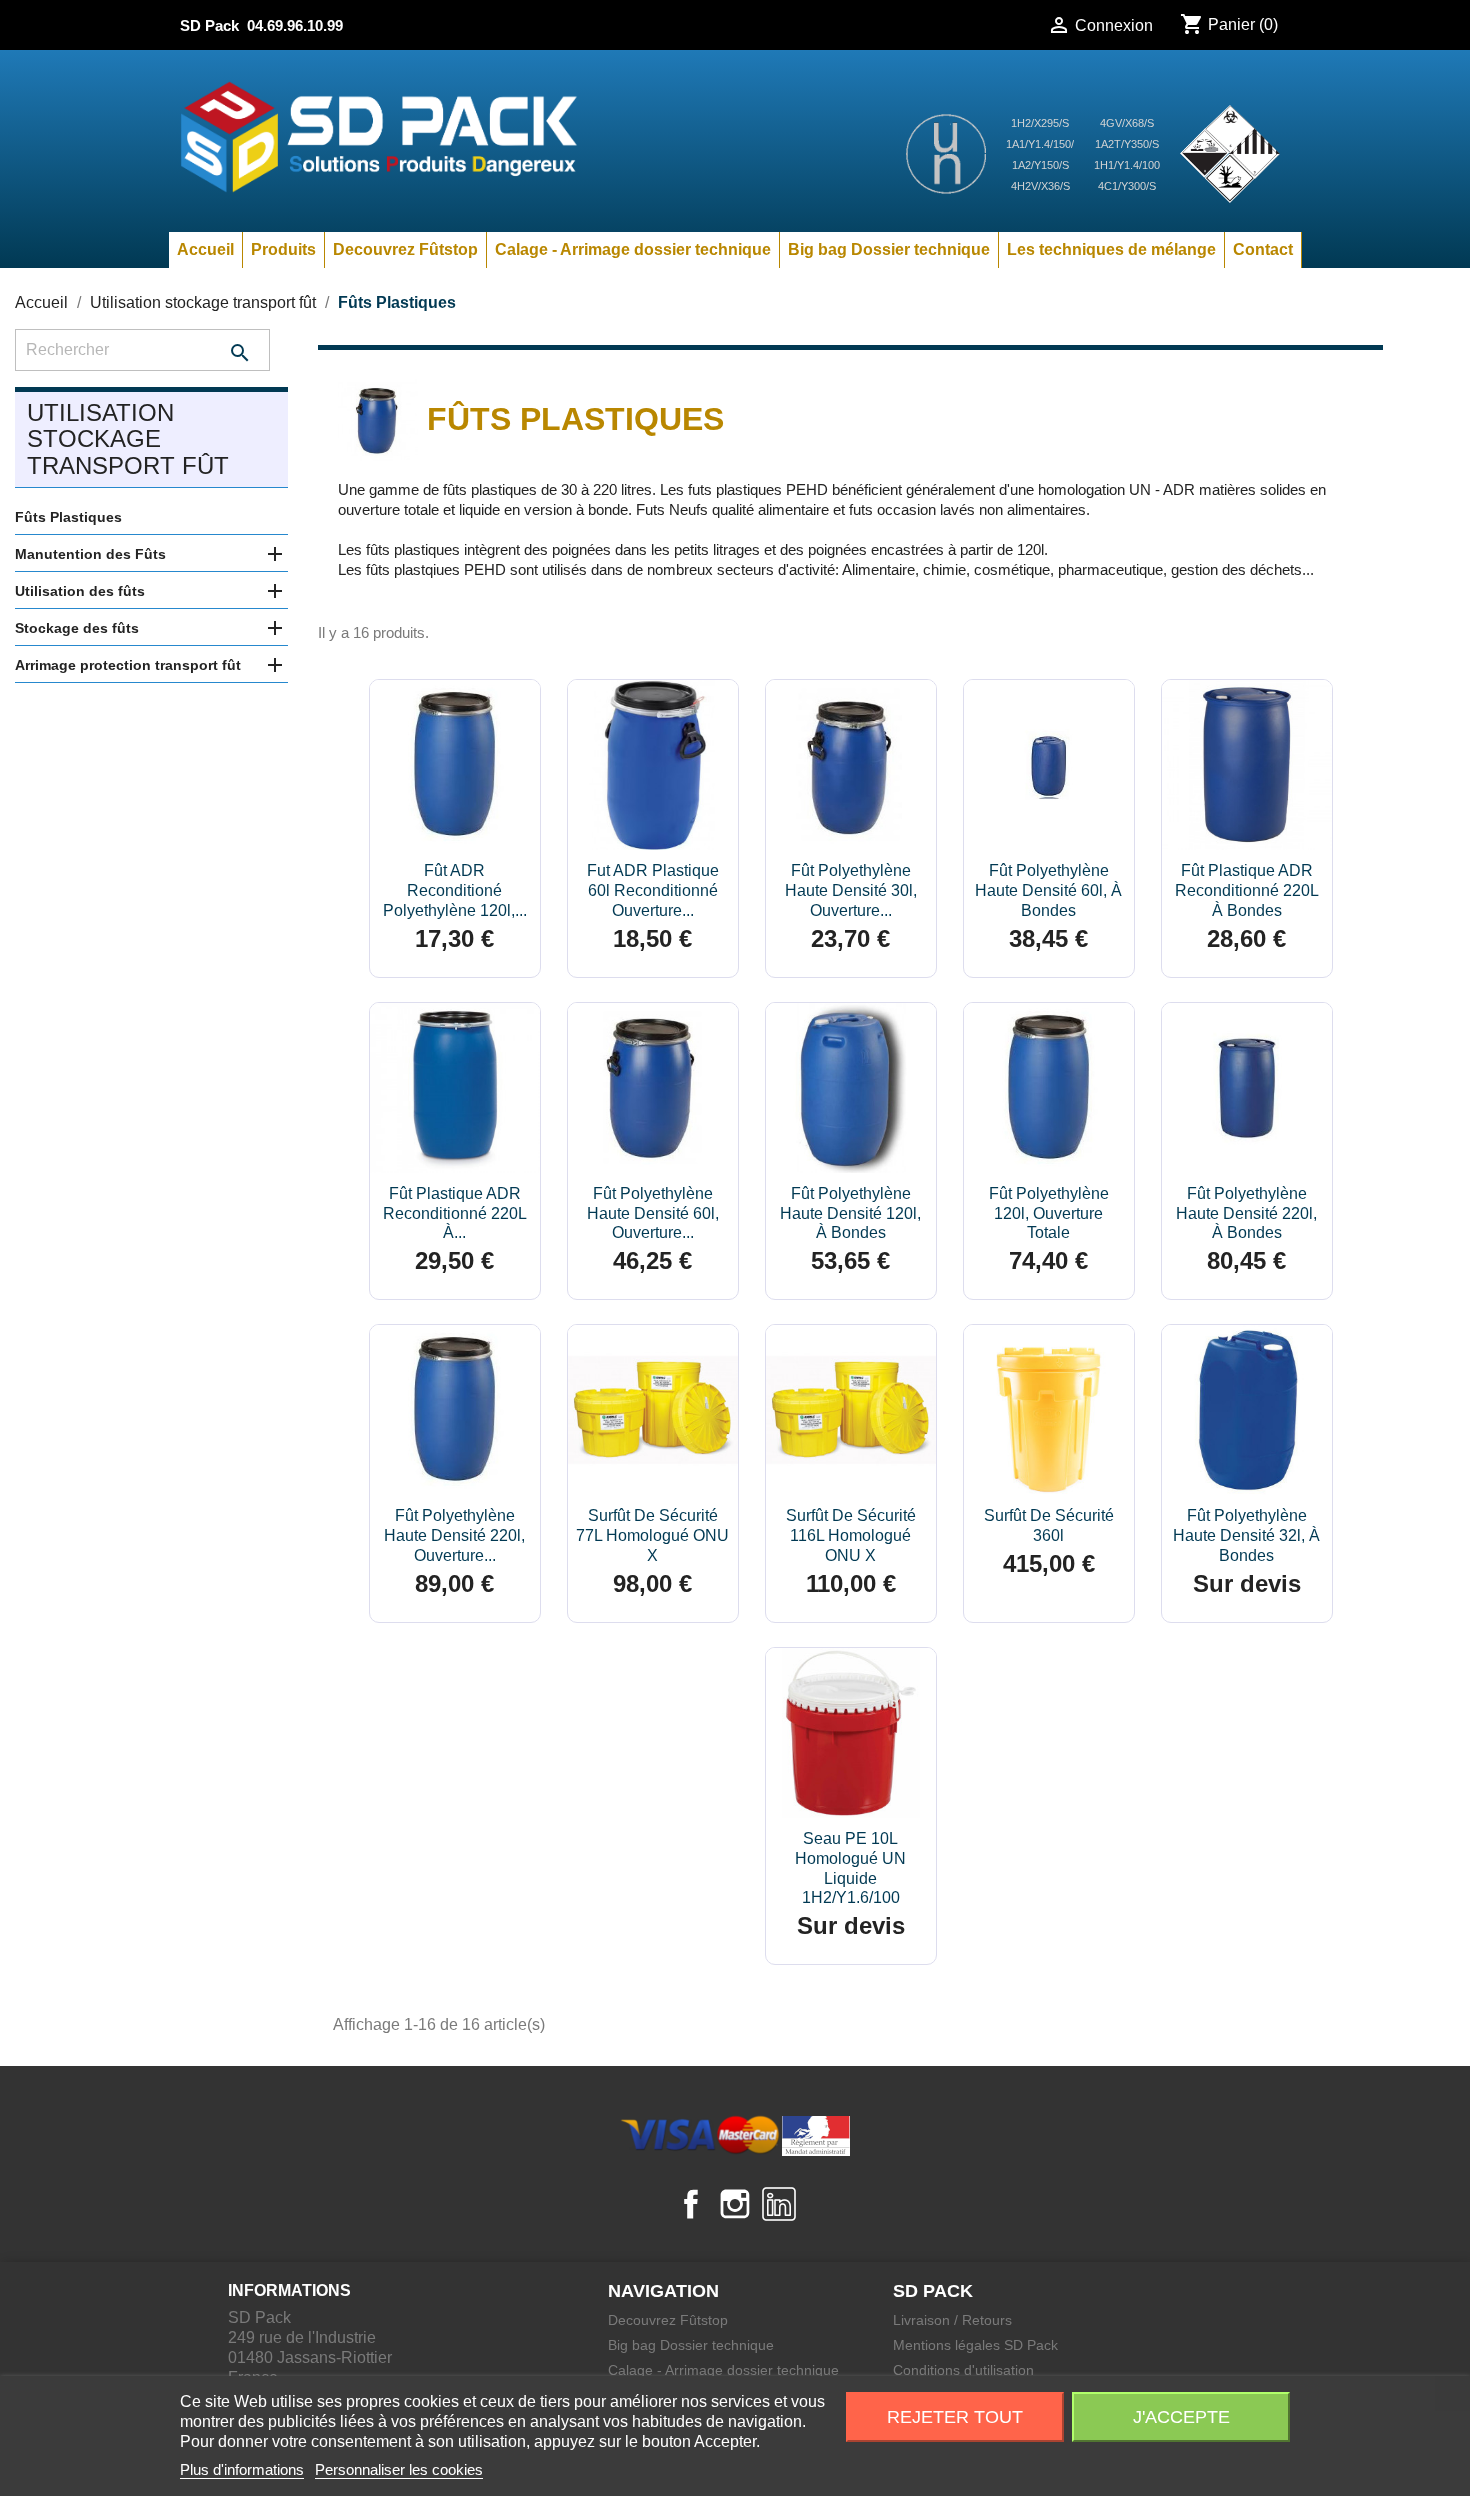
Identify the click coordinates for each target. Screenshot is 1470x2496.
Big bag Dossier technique (889, 249)
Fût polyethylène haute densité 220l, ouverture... (454, 1535)
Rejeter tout (955, 2417)
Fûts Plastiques (68, 517)
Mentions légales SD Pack (975, 2345)
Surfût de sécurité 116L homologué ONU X (851, 1535)
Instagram (735, 2204)
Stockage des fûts (77, 628)
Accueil (205, 249)
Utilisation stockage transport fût (128, 439)
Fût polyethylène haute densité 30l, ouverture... (851, 890)
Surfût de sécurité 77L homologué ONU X (652, 1535)
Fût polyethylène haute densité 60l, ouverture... (653, 1213)
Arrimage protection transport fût (128, 665)
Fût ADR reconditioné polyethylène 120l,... (455, 890)
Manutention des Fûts (90, 554)
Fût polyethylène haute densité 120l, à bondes (850, 1213)
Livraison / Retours (952, 2320)
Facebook (691, 2204)
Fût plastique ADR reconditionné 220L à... (455, 1213)
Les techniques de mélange (1111, 249)
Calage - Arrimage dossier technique (633, 249)
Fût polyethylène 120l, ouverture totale (1049, 1213)
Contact (1263, 249)
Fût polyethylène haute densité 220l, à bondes (1246, 1213)
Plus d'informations (242, 2469)
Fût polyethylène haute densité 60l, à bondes (1048, 890)
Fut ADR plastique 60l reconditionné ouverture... (653, 890)
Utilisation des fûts (80, 591)
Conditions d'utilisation (963, 2370)
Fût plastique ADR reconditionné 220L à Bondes (1247, 890)
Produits (283, 249)
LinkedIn (779, 2204)
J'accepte (1181, 2417)
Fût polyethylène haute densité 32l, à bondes (1246, 1535)
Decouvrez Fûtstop (405, 249)
